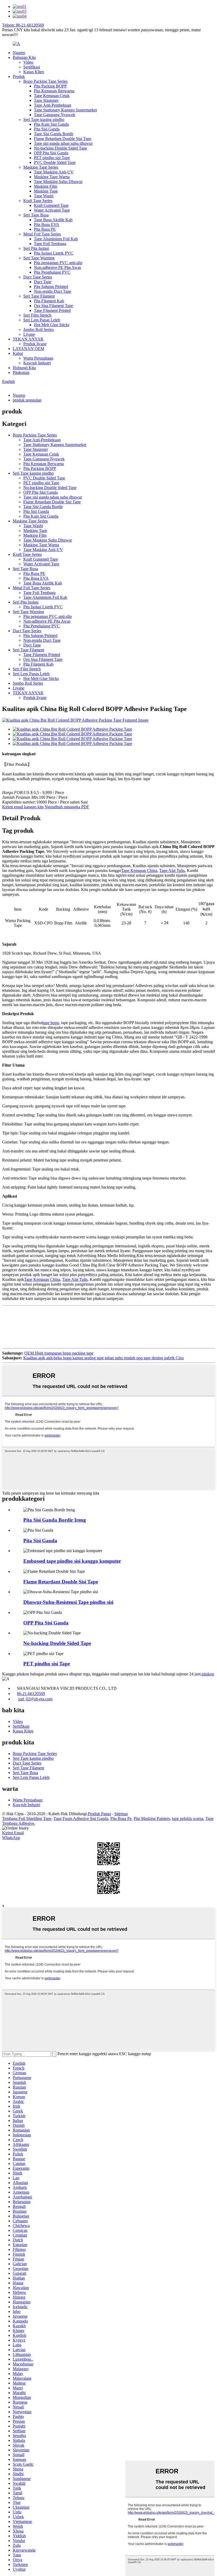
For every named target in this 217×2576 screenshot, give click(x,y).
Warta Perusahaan (38, 358)
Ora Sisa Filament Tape (53, 306)
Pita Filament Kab (49, 301)
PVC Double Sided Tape (55, 162)
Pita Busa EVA (47, 224)
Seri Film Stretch (37, 315)
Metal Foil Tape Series (42, 234)
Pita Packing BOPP (50, 86)
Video (28, 62)
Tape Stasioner (46, 100)
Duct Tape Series (38, 277)
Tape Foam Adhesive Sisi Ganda (81, 1819)
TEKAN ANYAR (28, 339)
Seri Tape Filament (39, 296)
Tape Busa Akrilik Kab (53, 220)
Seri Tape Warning (39, 258)
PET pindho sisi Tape (52, 158)
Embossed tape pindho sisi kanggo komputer (72, 1561)
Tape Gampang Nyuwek (55, 115)
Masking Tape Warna (52, 177)
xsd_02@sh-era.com (35, 1699)
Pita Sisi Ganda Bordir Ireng (55, 1520)
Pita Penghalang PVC (52, 272)
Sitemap (121, 1814)
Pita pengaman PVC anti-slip (58, 263)
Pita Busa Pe (121, 1819)
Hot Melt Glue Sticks (52, 325)
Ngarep (19, 53)
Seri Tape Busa (36, 215)
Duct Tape (43, 282)
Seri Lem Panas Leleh (42, 320)
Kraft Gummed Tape (51, 205)
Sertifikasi (32, 67)
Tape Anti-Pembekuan (53, 105)
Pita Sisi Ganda (47, 129)
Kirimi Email (13, 1833)
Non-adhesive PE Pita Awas (57, 267)
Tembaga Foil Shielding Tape (27, 1819)
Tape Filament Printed (52, 310)
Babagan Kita (24, 57)
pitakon (208, 1674)
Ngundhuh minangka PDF (67, 807)
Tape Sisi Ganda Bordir (54, 134)
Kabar (18, 353)
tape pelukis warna (188, 1819)
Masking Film (46, 186)
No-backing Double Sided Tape (60, 148)
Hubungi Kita (24, 368)
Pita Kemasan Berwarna (54, 91)
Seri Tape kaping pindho (44, 119)
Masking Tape (46, 191)
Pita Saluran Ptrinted (51, 287)
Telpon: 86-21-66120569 (23, 25)
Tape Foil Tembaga (50, 244)
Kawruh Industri (37, 363)
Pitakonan (21, 372)
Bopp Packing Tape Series (45, 81)
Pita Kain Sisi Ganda (51, 124)
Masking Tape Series (41, 167)
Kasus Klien (34, 72)
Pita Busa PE (45, 229)
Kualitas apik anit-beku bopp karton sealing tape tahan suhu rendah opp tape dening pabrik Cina (103, 1358)
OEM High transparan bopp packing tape (59, 1353)
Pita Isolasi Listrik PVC (54, 253)
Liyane (29, 334)
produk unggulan (27, 400)
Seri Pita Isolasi (36, 248)
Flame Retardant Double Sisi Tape (63, 139)
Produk (19, 77)
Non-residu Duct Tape (53, 291)
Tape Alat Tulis (172, 870)
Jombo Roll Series (39, 329)
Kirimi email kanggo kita (23, 807)
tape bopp (51, 1023)
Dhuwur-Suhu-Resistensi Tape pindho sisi (68, 1602)
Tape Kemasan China (139, 870)
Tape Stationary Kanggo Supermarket (65, 110)
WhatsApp (11, 1838)
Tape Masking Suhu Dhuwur (58, 182)
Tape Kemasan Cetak (52, 96)
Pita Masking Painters (152, 1819)
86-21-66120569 (31, 1694)
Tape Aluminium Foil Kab (56, 239)
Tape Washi (44, 196)
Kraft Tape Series (38, 201)
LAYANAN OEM (28, 349)
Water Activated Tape (52, 210)
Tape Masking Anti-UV (54, 172)
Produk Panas (99, 1814)
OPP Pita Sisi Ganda (51, 153)
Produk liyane (35, 344)
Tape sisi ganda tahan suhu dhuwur (63, 143)
